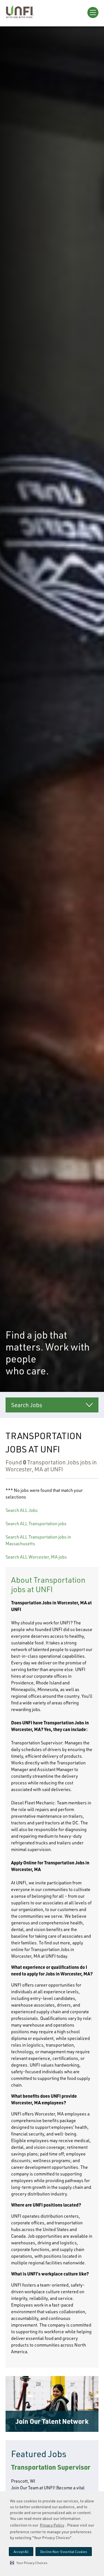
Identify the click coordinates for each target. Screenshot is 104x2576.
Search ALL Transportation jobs (36, 1524)
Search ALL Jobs (22, 1510)
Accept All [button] (21, 2552)
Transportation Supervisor (51, 2467)
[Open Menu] (93, 12)
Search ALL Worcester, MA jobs (36, 1557)
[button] (29, 2563)
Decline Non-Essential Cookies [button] (64, 2552)
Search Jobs (27, 1405)
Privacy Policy (52, 2525)
